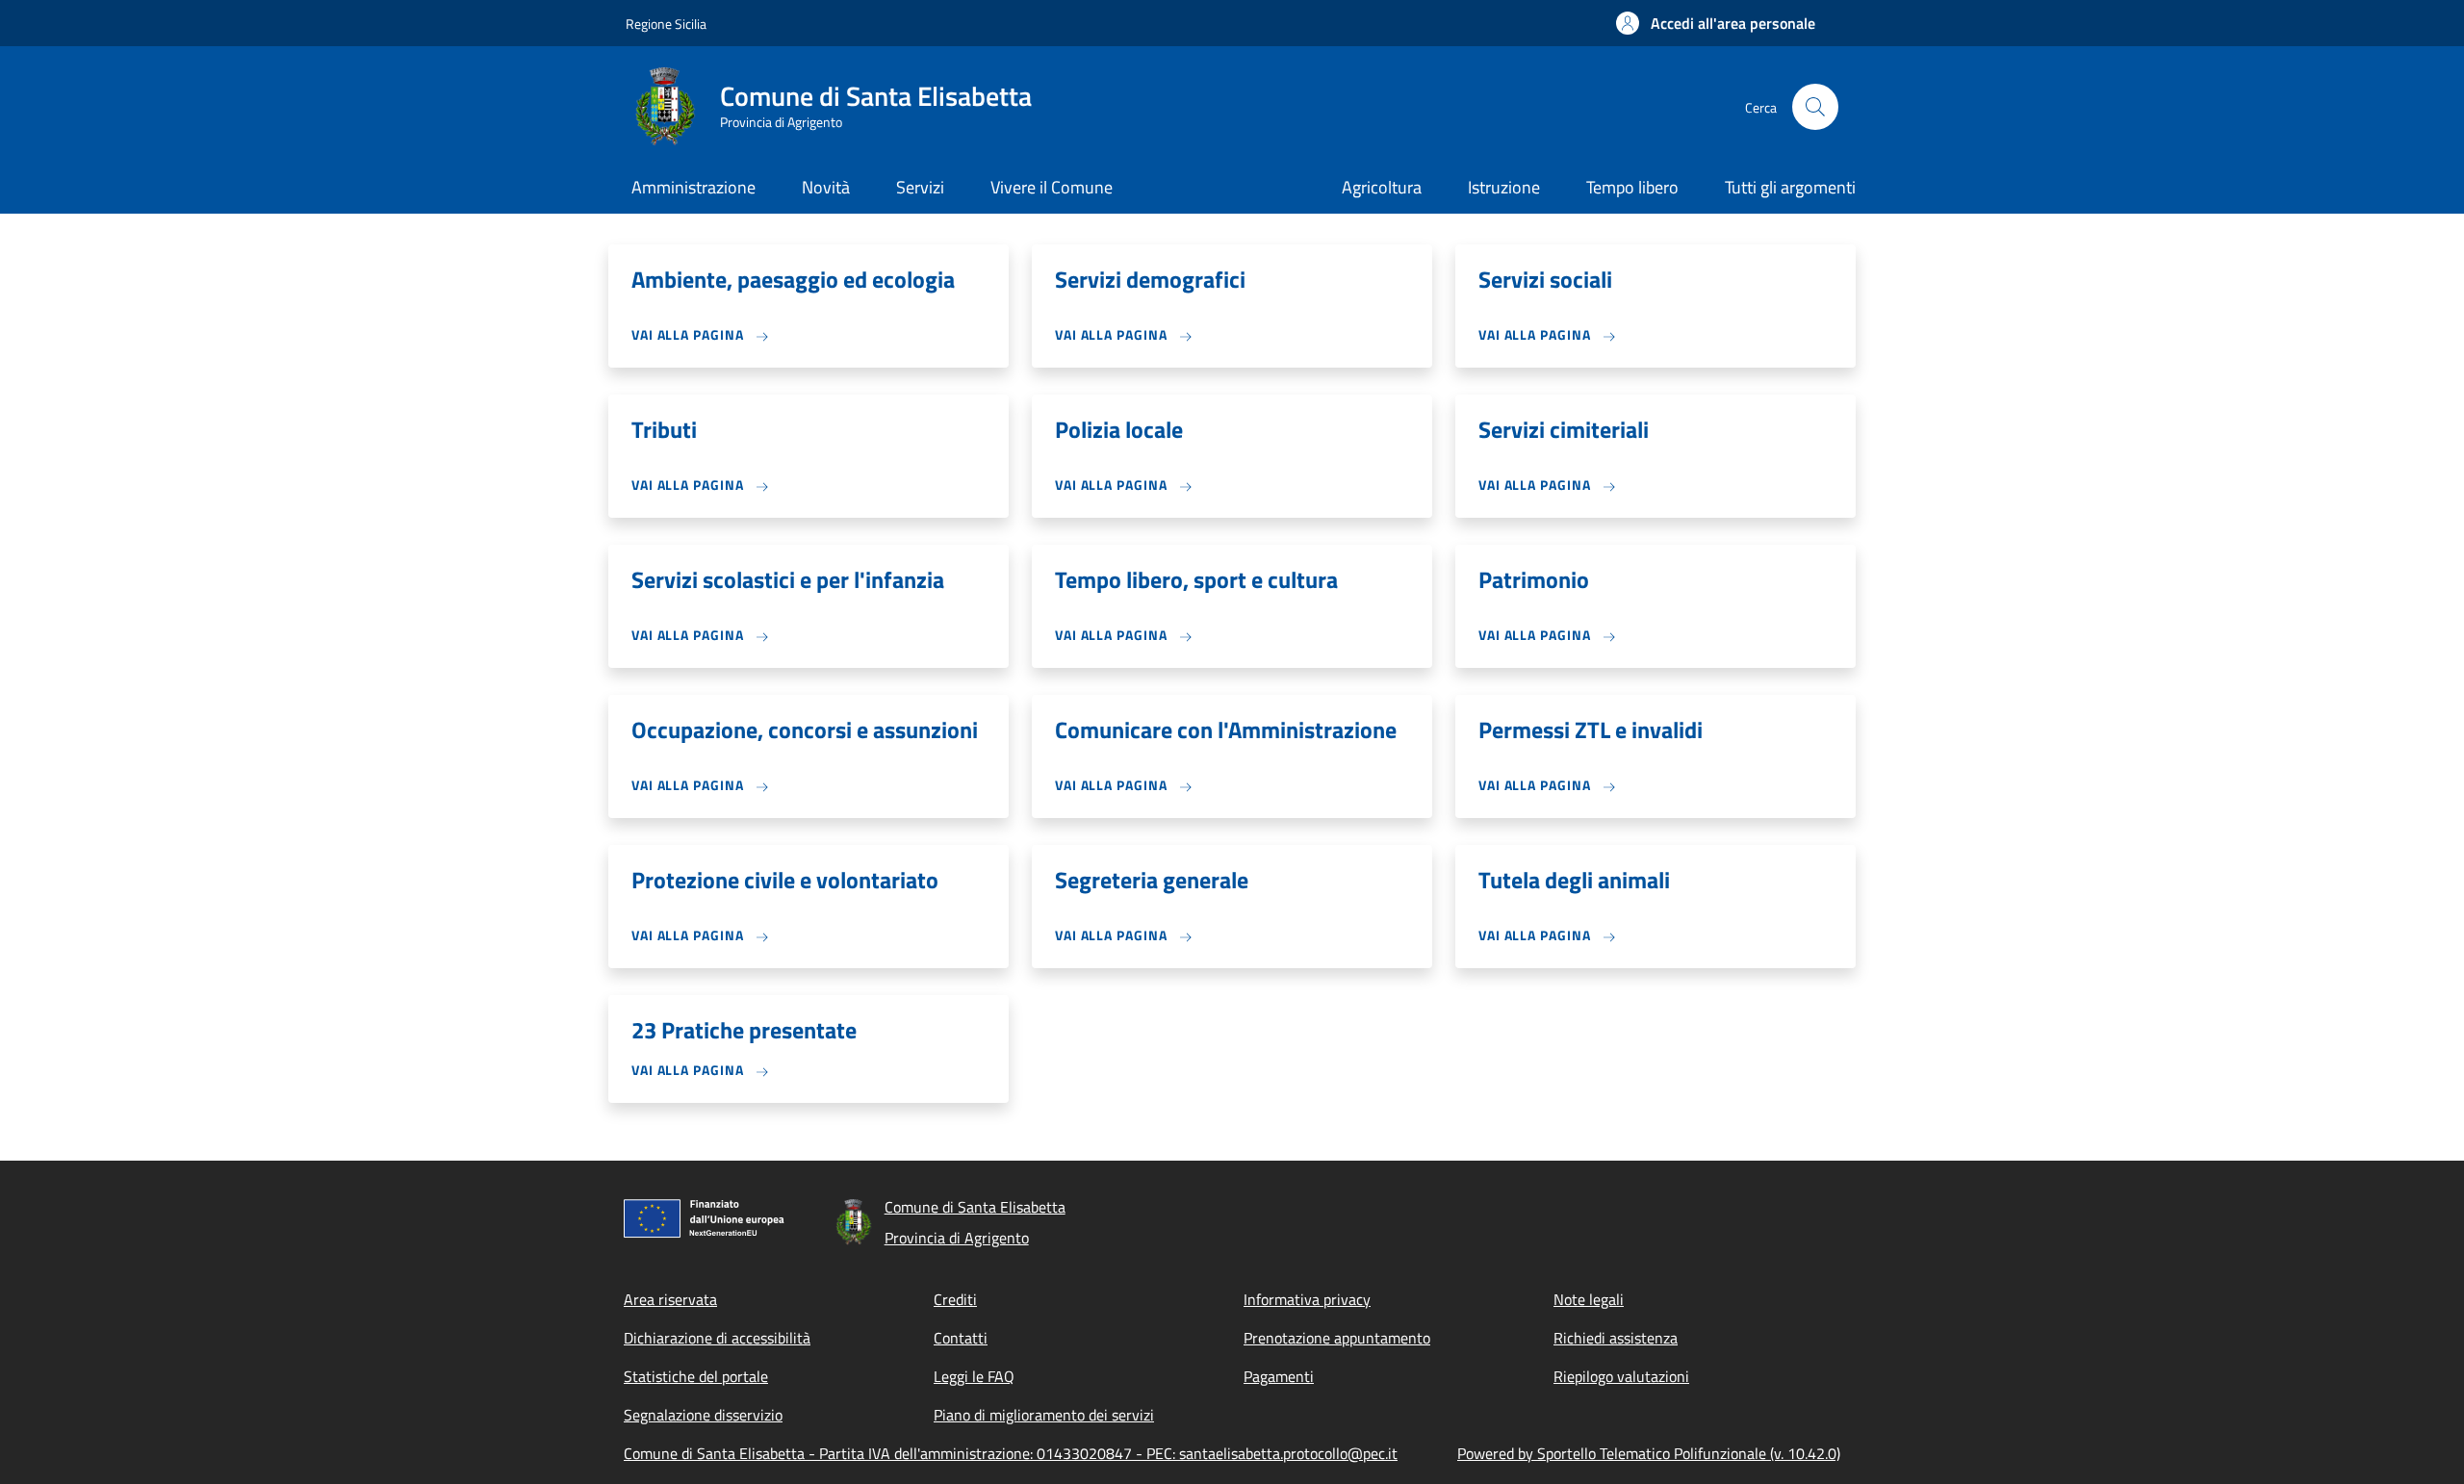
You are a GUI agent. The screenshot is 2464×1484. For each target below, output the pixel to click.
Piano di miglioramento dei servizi (1044, 1415)
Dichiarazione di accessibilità (717, 1338)
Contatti (961, 1338)
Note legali (1589, 1299)
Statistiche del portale (696, 1376)
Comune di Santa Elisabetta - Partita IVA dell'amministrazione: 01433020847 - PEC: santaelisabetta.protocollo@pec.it (1011, 1453)
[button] (1716, 23)
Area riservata (670, 1299)
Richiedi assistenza (1616, 1338)
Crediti (955, 1299)
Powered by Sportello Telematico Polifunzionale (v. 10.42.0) (1649, 1453)
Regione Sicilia (666, 24)
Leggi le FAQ (974, 1376)
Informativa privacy (1307, 1299)
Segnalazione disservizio (703, 1415)
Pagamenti (1279, 1376)
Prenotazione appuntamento (1337, 1338)
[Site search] (1815, 107)
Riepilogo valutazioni (1621, 1376)
